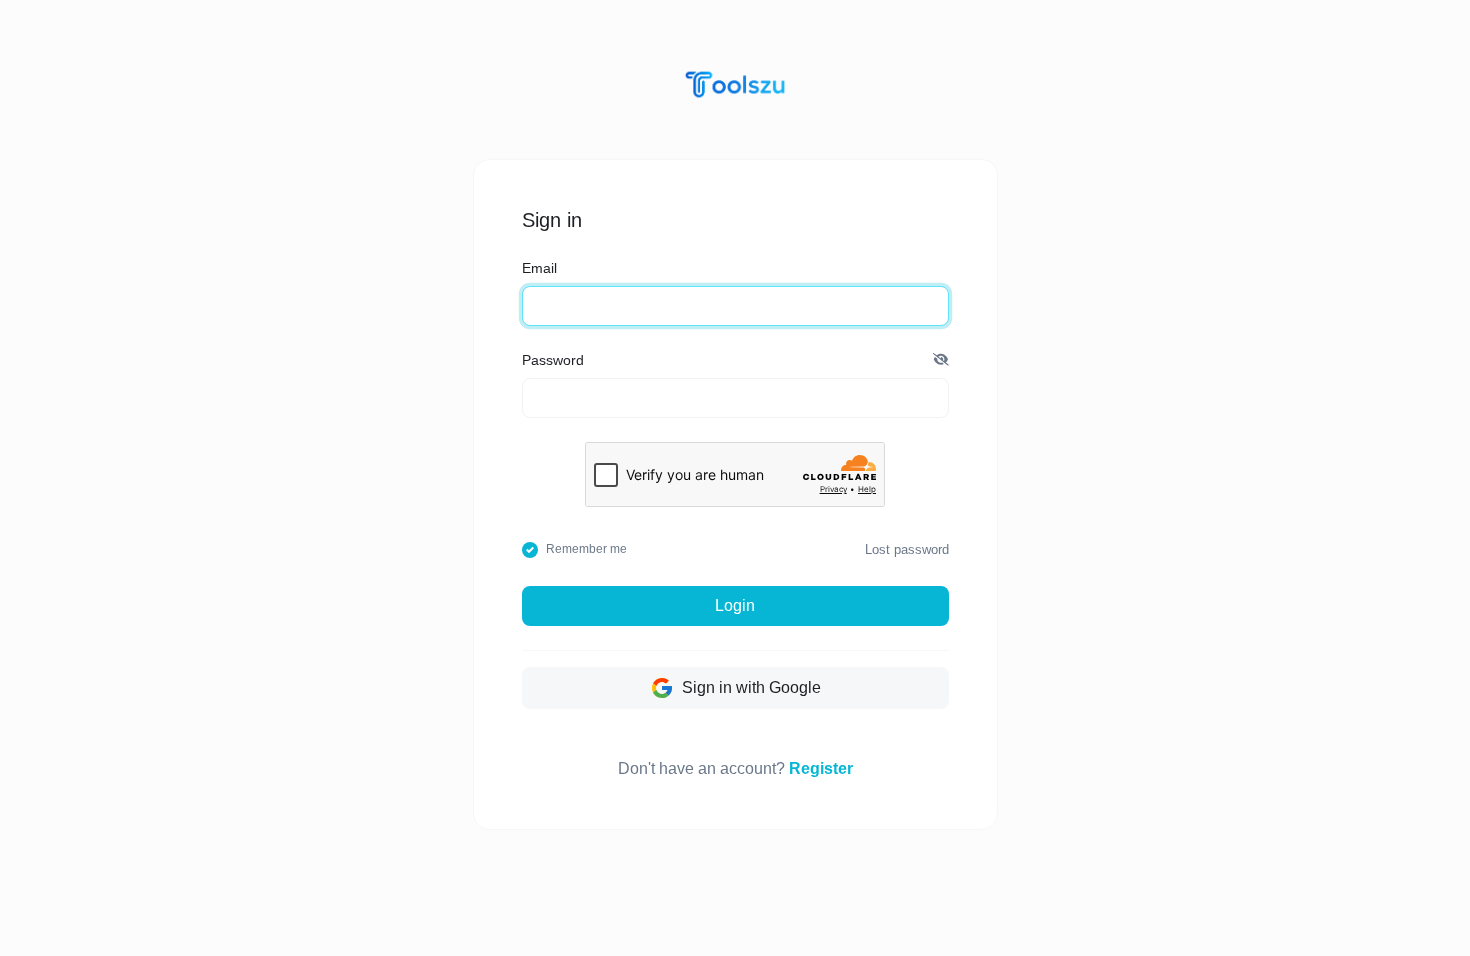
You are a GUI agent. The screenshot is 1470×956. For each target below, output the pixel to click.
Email (539, 268)
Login (735, 605)
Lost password (907, 549)
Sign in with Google (749, 687)
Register (821, 768)
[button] (941, 361)
